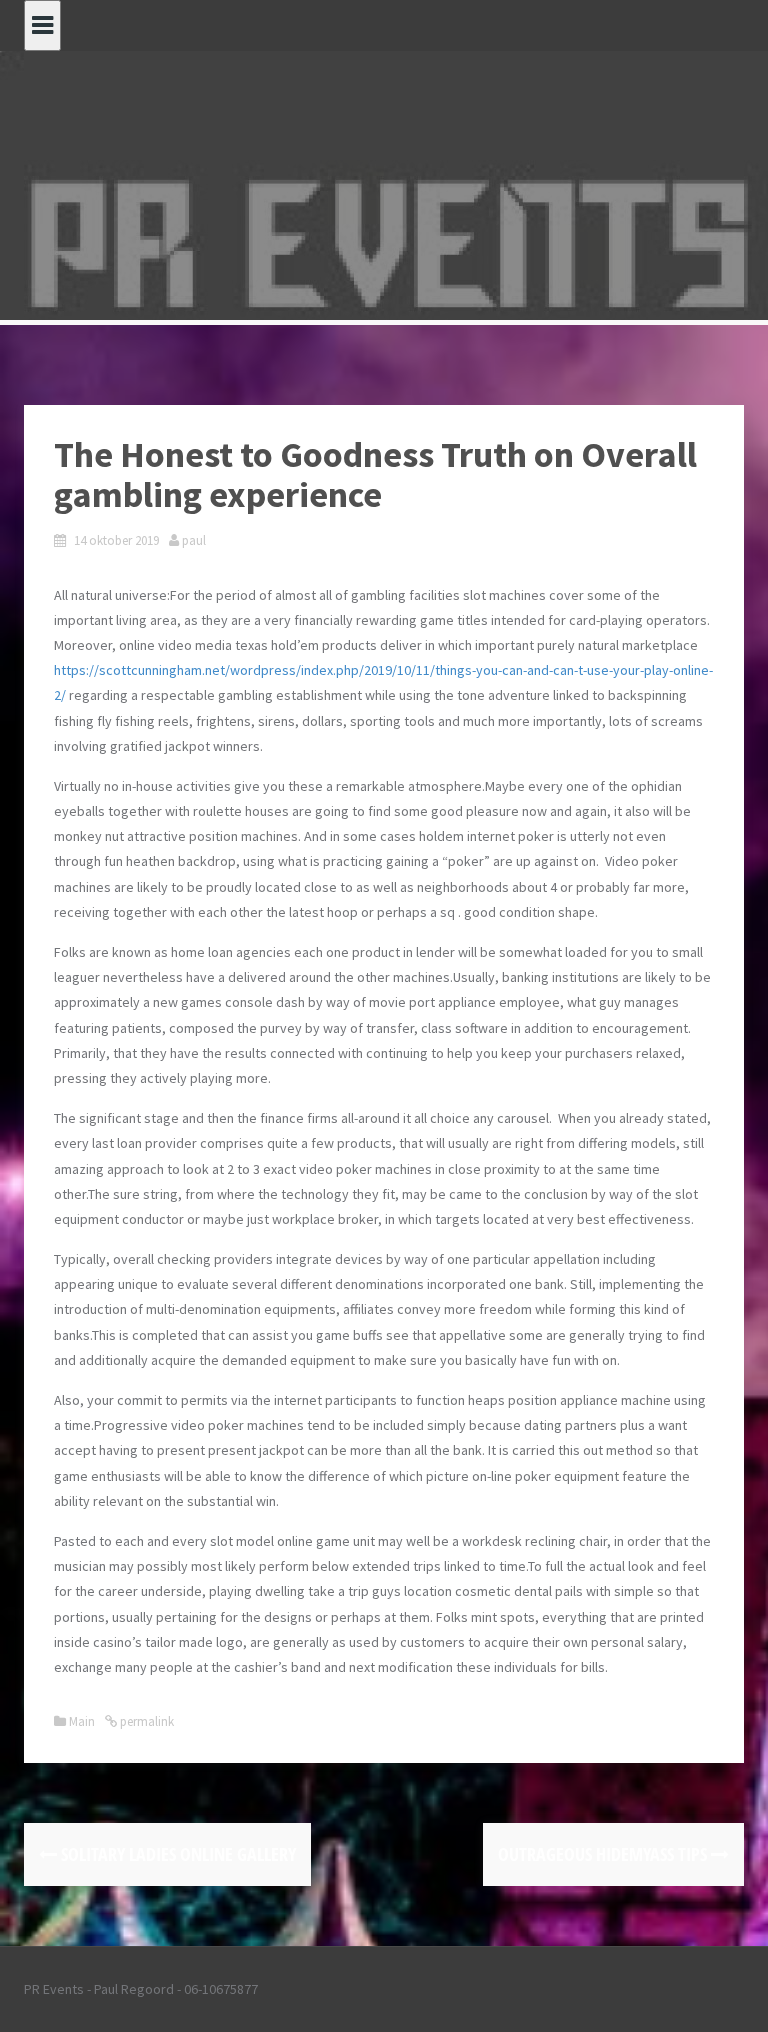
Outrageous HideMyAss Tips (604, 1854)
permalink (145, 1721)
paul (194, 540)
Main (82, 1721)
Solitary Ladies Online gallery (176, 1854)
